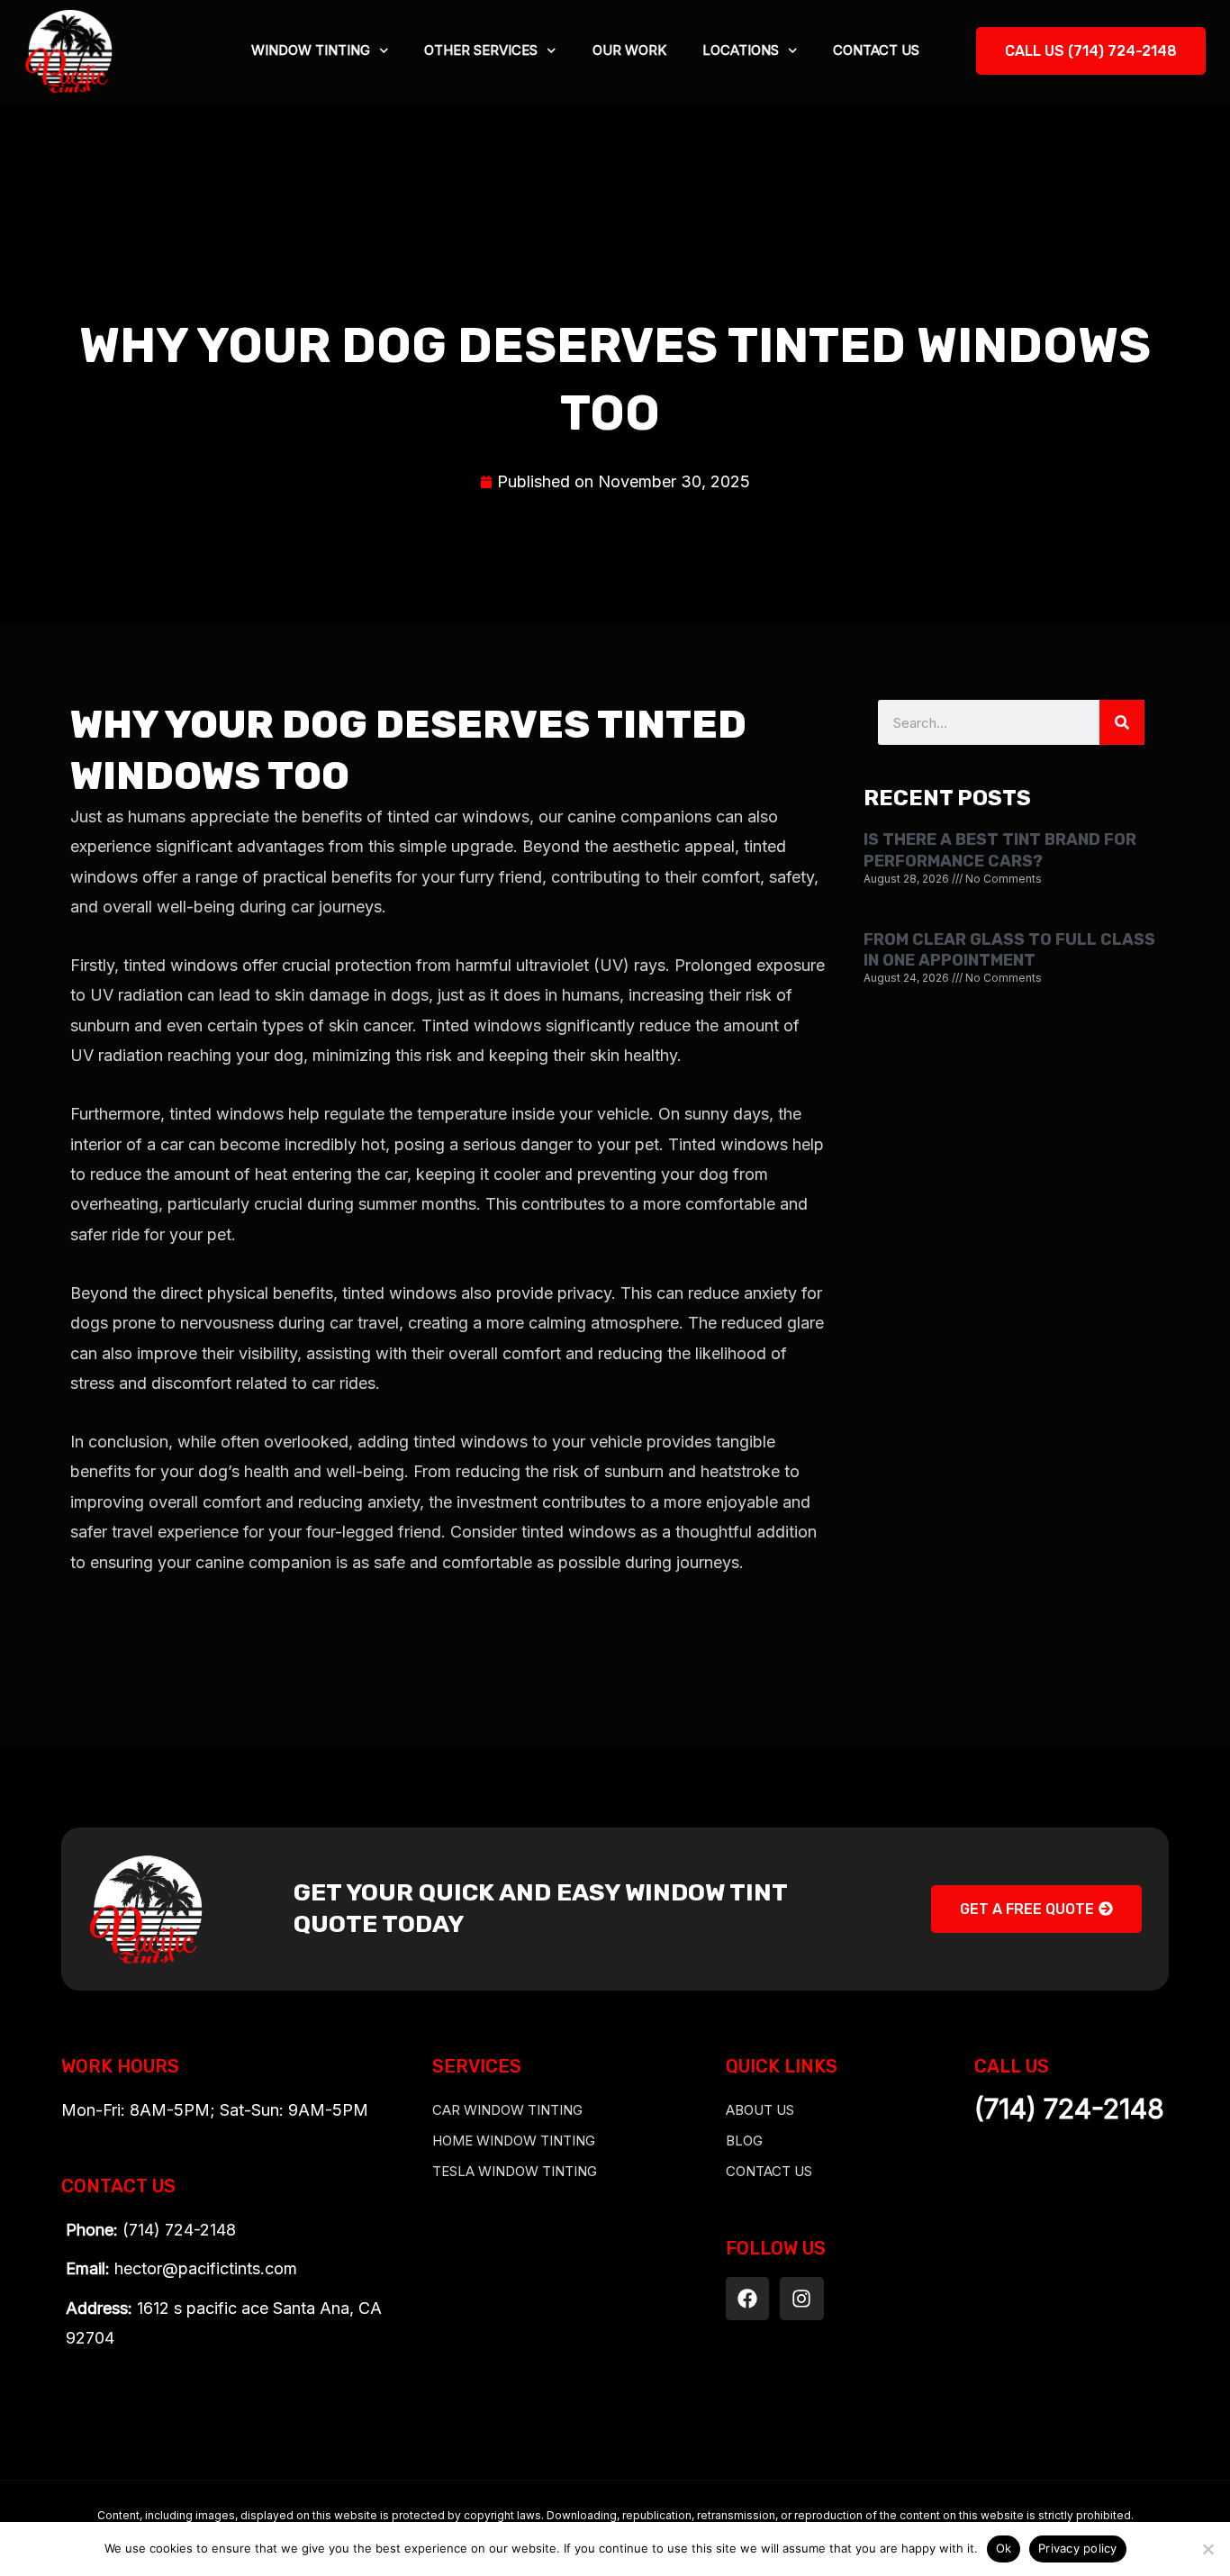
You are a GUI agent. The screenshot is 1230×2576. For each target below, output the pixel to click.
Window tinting (311, 50)
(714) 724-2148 (1069, 2109)
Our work (629, 50)
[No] (1207, 2549)
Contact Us (876, 50)
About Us (760, 2110)
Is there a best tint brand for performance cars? (1000, 850)
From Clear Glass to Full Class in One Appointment (1009, 950)
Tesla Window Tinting (515, 2171)
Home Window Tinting (514, 2141)
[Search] (1122, 722)
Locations (741, 50)
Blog (744, 2141)
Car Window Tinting (507, 2110)
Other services (481, 50)
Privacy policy (1078, 2548)
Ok (1004, 2548)
